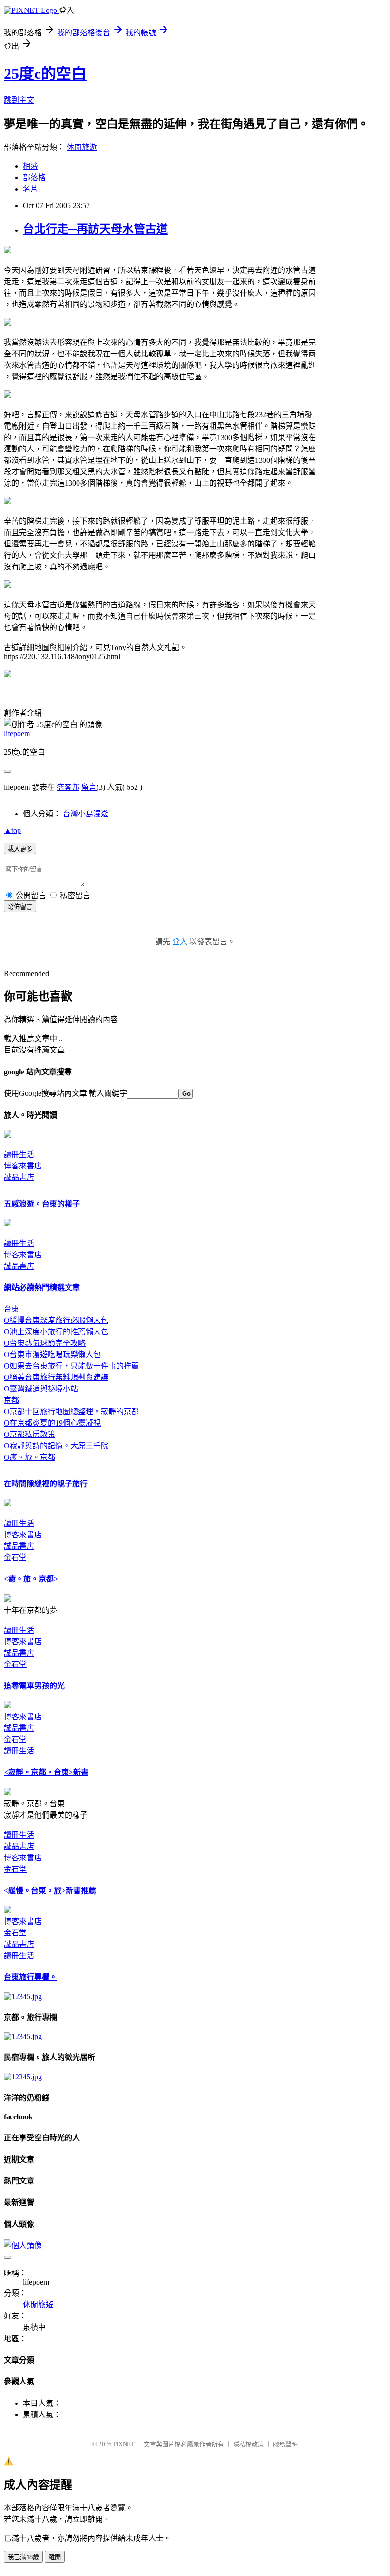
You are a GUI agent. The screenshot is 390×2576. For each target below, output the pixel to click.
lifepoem (17, 733)
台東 (11, 1309)
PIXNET (124, 2444)
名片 (30, 189)
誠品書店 (19, 1177)
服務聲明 (285, 2444)
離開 (55, 2557)
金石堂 (15, 1557)
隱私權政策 (249, 2444)
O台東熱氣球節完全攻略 (45, 1343)
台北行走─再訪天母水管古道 (95, 229)
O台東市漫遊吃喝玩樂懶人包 (52, 1355)
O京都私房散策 (29, 1434)
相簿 (30, 166)
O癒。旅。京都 (29, 1457)
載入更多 (20, 849)
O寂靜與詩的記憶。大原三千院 (56, 1446)
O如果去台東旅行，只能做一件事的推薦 (71, 1366)
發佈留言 (20, 907)
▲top (12, 830)
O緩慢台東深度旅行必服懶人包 (56, 1320)
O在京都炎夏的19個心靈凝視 (52, 1423)
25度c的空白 (45, 74)
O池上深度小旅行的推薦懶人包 (56, 1332)
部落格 (34, 177)
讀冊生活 (19, 1154)
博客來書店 (23, 1166)
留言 (89, 787)
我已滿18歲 (23, 2557)
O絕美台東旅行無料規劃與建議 (56, 1377)
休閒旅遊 (82, 147)
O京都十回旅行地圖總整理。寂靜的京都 (71, 1412)
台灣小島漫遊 (86, 814)
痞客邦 (68, 787)
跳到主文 (19, 100)
